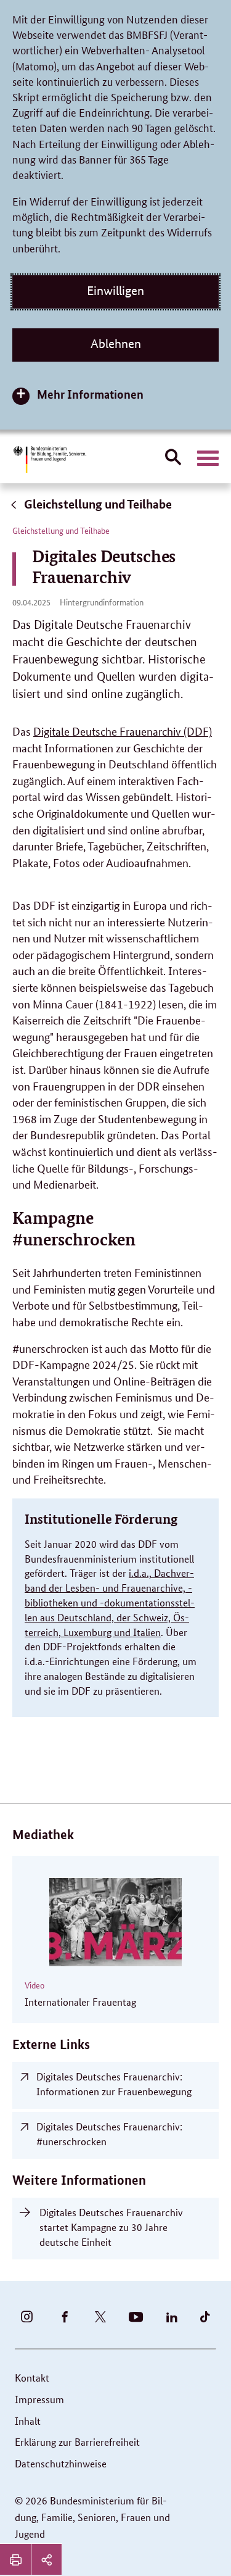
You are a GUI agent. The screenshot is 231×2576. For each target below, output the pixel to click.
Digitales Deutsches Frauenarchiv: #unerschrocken (109, 2134)
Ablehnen (116, 344)
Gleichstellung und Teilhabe (97, 504)
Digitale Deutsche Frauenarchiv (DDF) (123, 731)
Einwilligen (115, 291)
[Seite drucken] (15, 2559)
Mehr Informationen (90, 394)
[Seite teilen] (46, 2559)
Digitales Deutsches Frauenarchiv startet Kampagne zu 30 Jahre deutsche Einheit (111, 2227)
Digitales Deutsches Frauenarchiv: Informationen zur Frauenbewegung (114, 2084)
